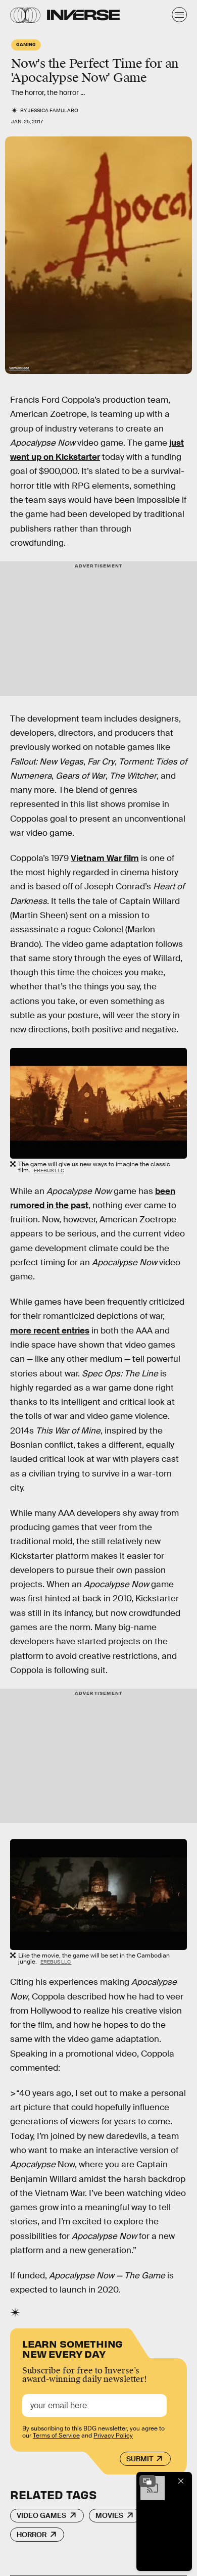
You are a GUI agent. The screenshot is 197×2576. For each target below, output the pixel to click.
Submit (140, 2459)
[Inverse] (83, 15)
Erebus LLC (49, 1171)
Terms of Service (56, 2436)
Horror (32, 2535)
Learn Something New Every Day (72, 2348)
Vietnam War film (105, 858)
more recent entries (50, 1331)
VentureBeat (19, 368)
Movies (109, 2515)
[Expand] (147, 2481)
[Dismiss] (181, 2481)
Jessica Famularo (53, 110)
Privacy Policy (113, 2436)
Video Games (41, 2515)
